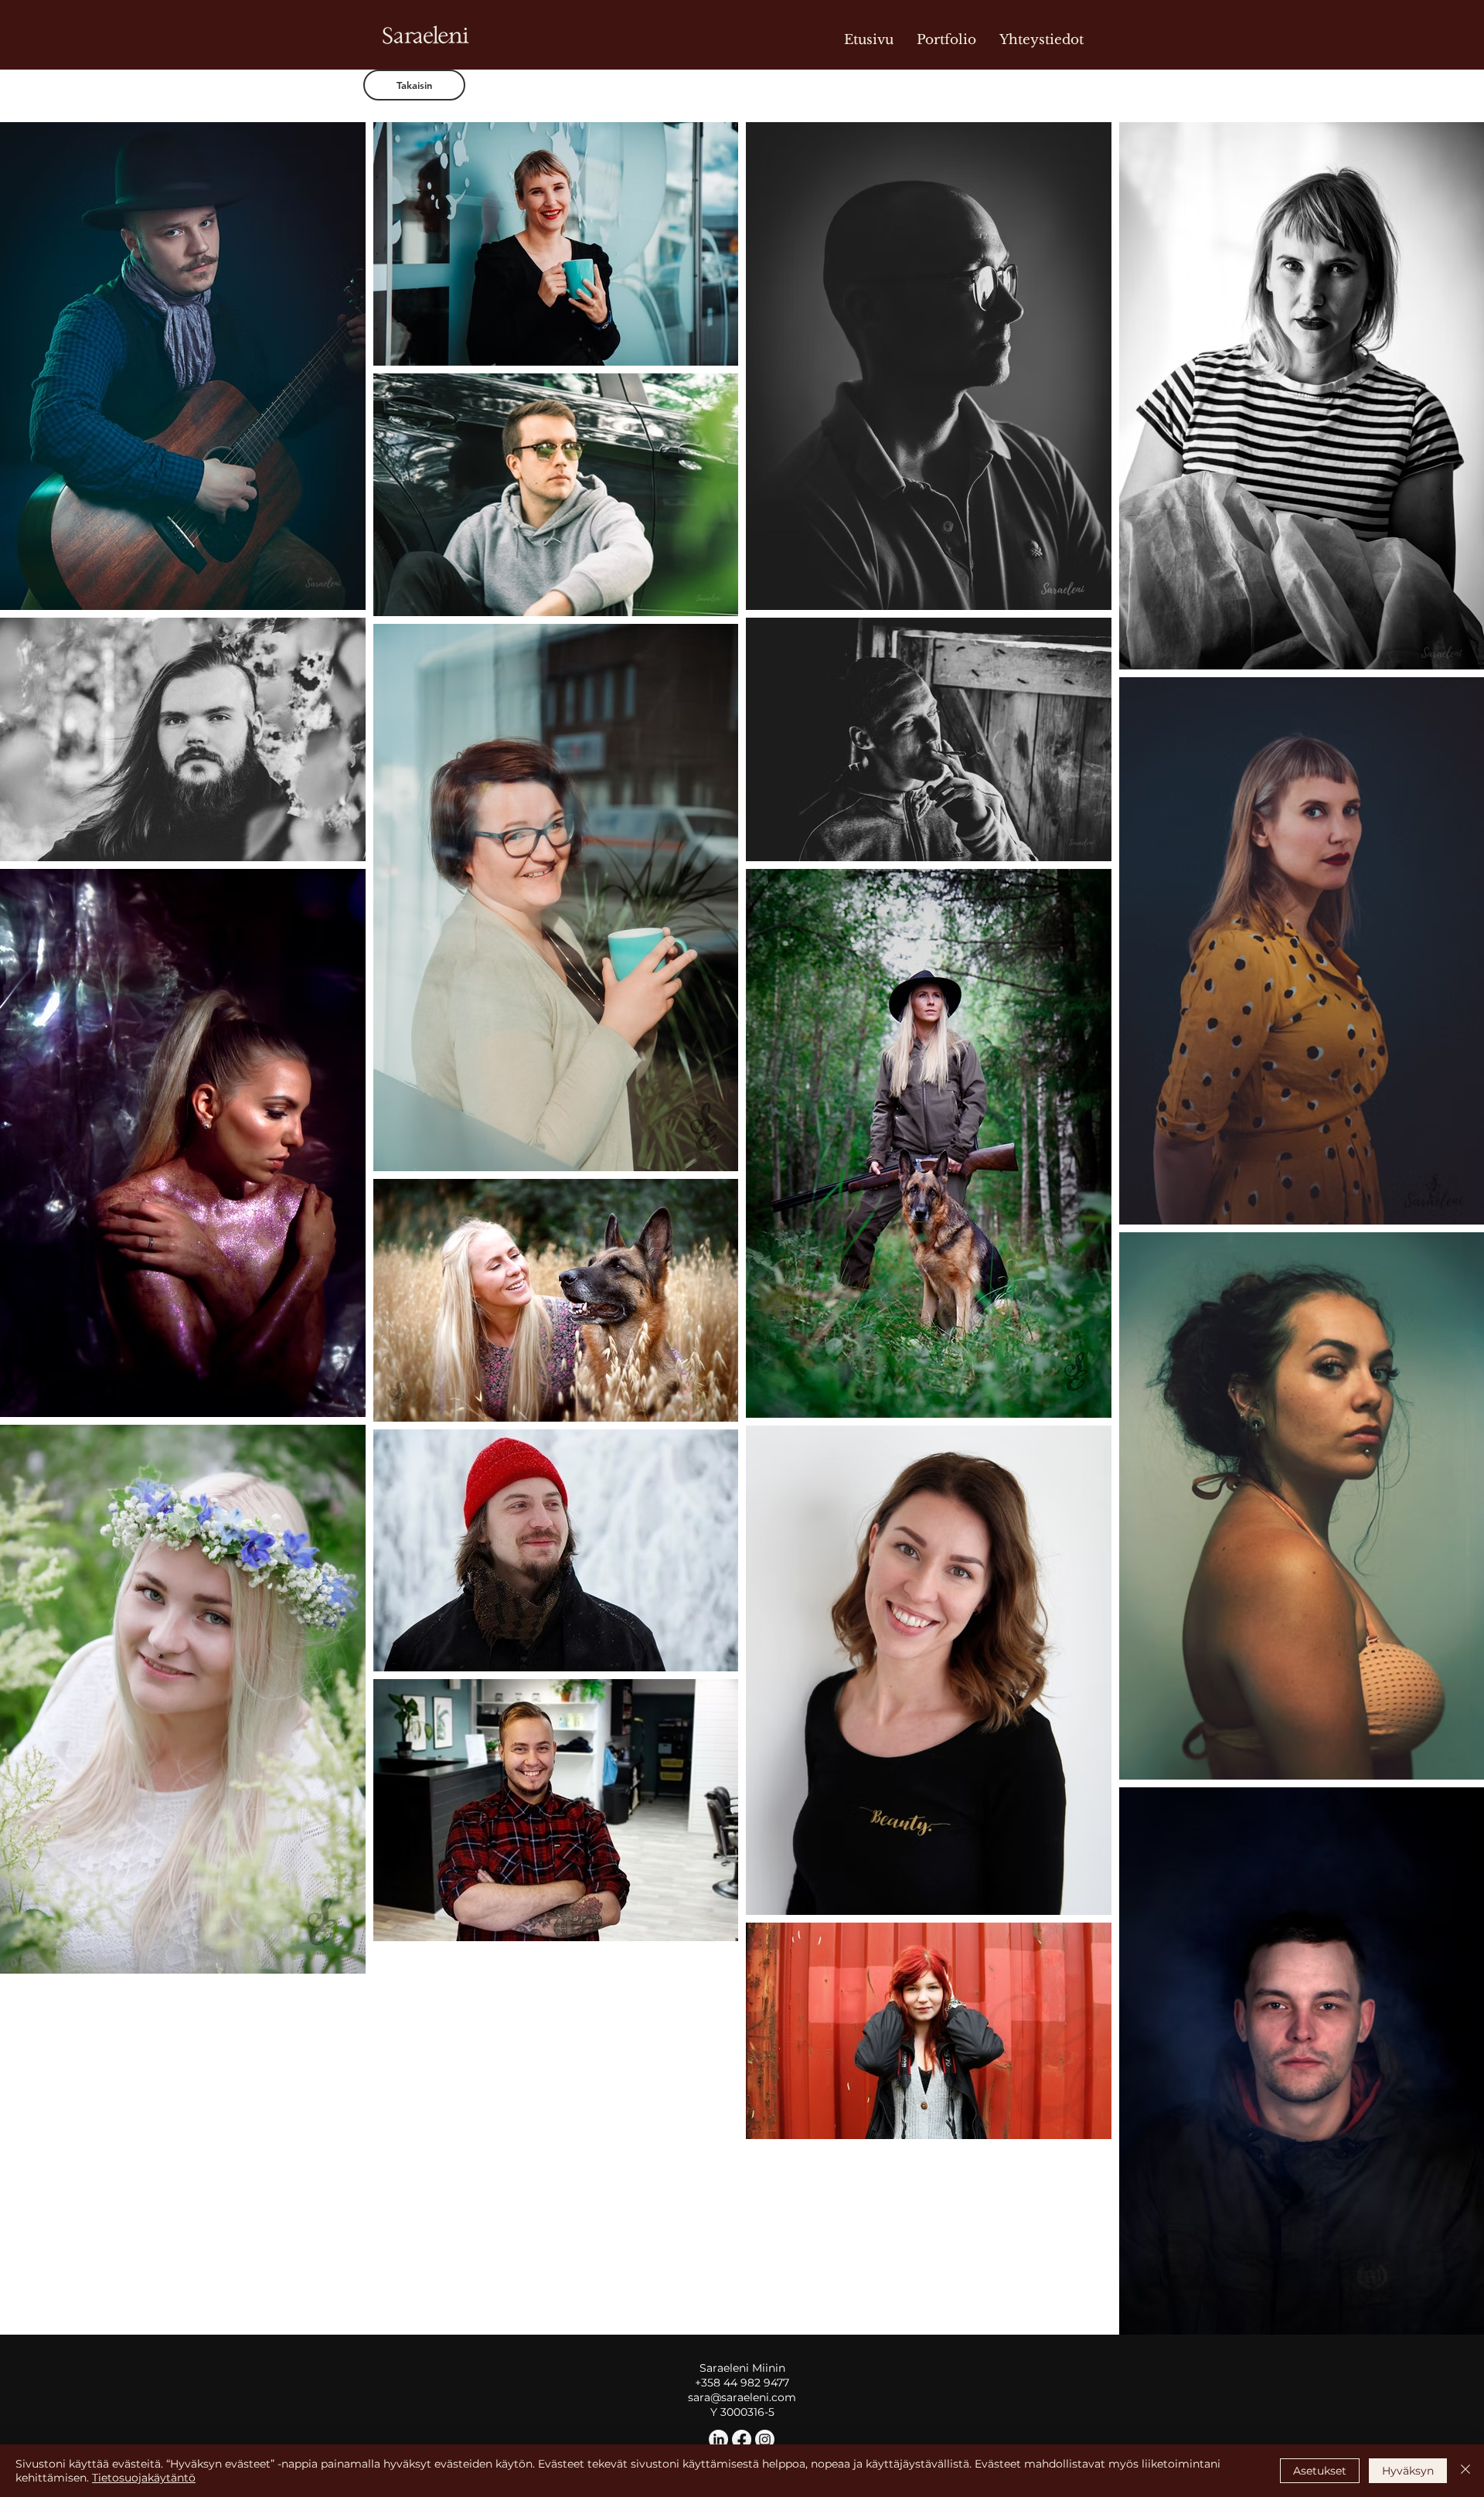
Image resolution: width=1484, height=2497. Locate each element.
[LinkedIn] (718, 2439)
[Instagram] (765, 2439)
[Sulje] (1465, 2471)
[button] (333, 830)
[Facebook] (742, 2439)
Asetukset (1320, 2471)
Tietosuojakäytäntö (144, 2478)
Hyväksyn (1408, 2471)
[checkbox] (36, 828)
